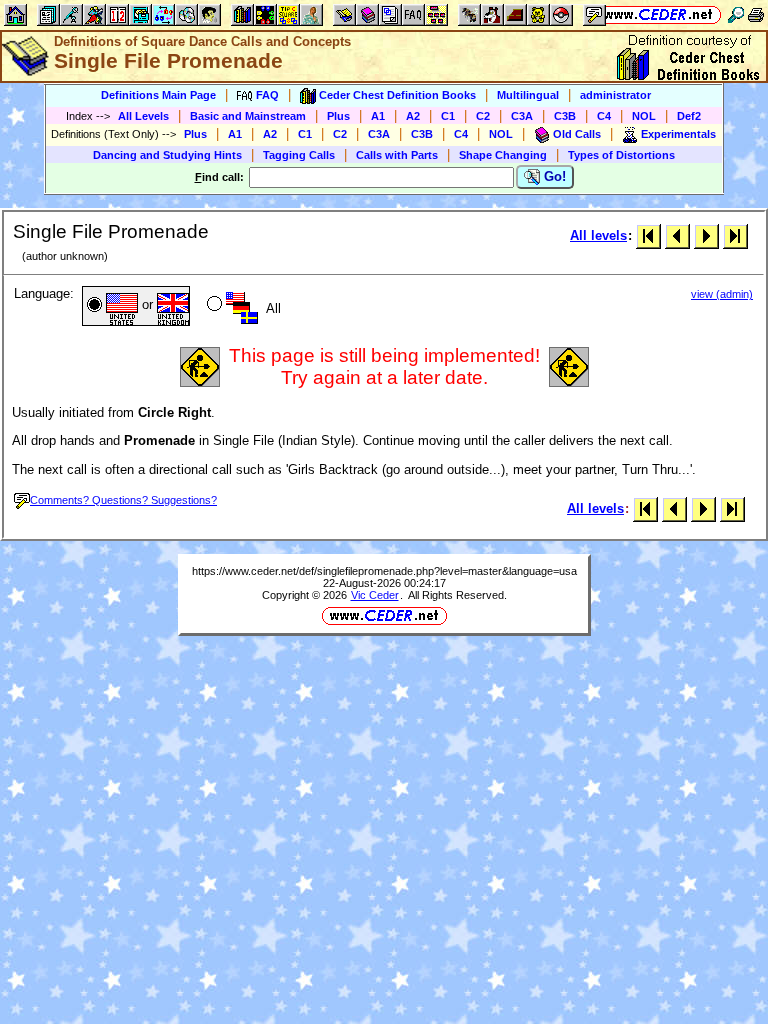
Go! (553, 176)
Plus (338, 116)
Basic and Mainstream (248, 116)
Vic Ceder (375, 595)
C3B (565, 116)
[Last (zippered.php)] (735, 235)
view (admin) (722, 294)
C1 (448, 116)
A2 (413, 116)
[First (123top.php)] (648, 235)
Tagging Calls (299, 155)
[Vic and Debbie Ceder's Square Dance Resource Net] (658, 14)
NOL (644, 116)
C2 (483, 116)
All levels (598, 235)
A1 (378, 116)
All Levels (143, 116)
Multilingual (528, 95)
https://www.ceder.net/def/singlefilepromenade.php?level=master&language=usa (384, 571)
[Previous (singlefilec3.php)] (677, 235)
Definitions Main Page (158, 95)
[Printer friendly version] (756, 14)
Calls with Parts (397, 155)
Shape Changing (503, 155)
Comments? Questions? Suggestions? (123, 500)
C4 (604, 116)
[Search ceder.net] (736, 14)
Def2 (689, 116)
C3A (522, 116)
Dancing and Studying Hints (167, 155)
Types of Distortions (621, 155)
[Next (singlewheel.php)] (706, 235)
